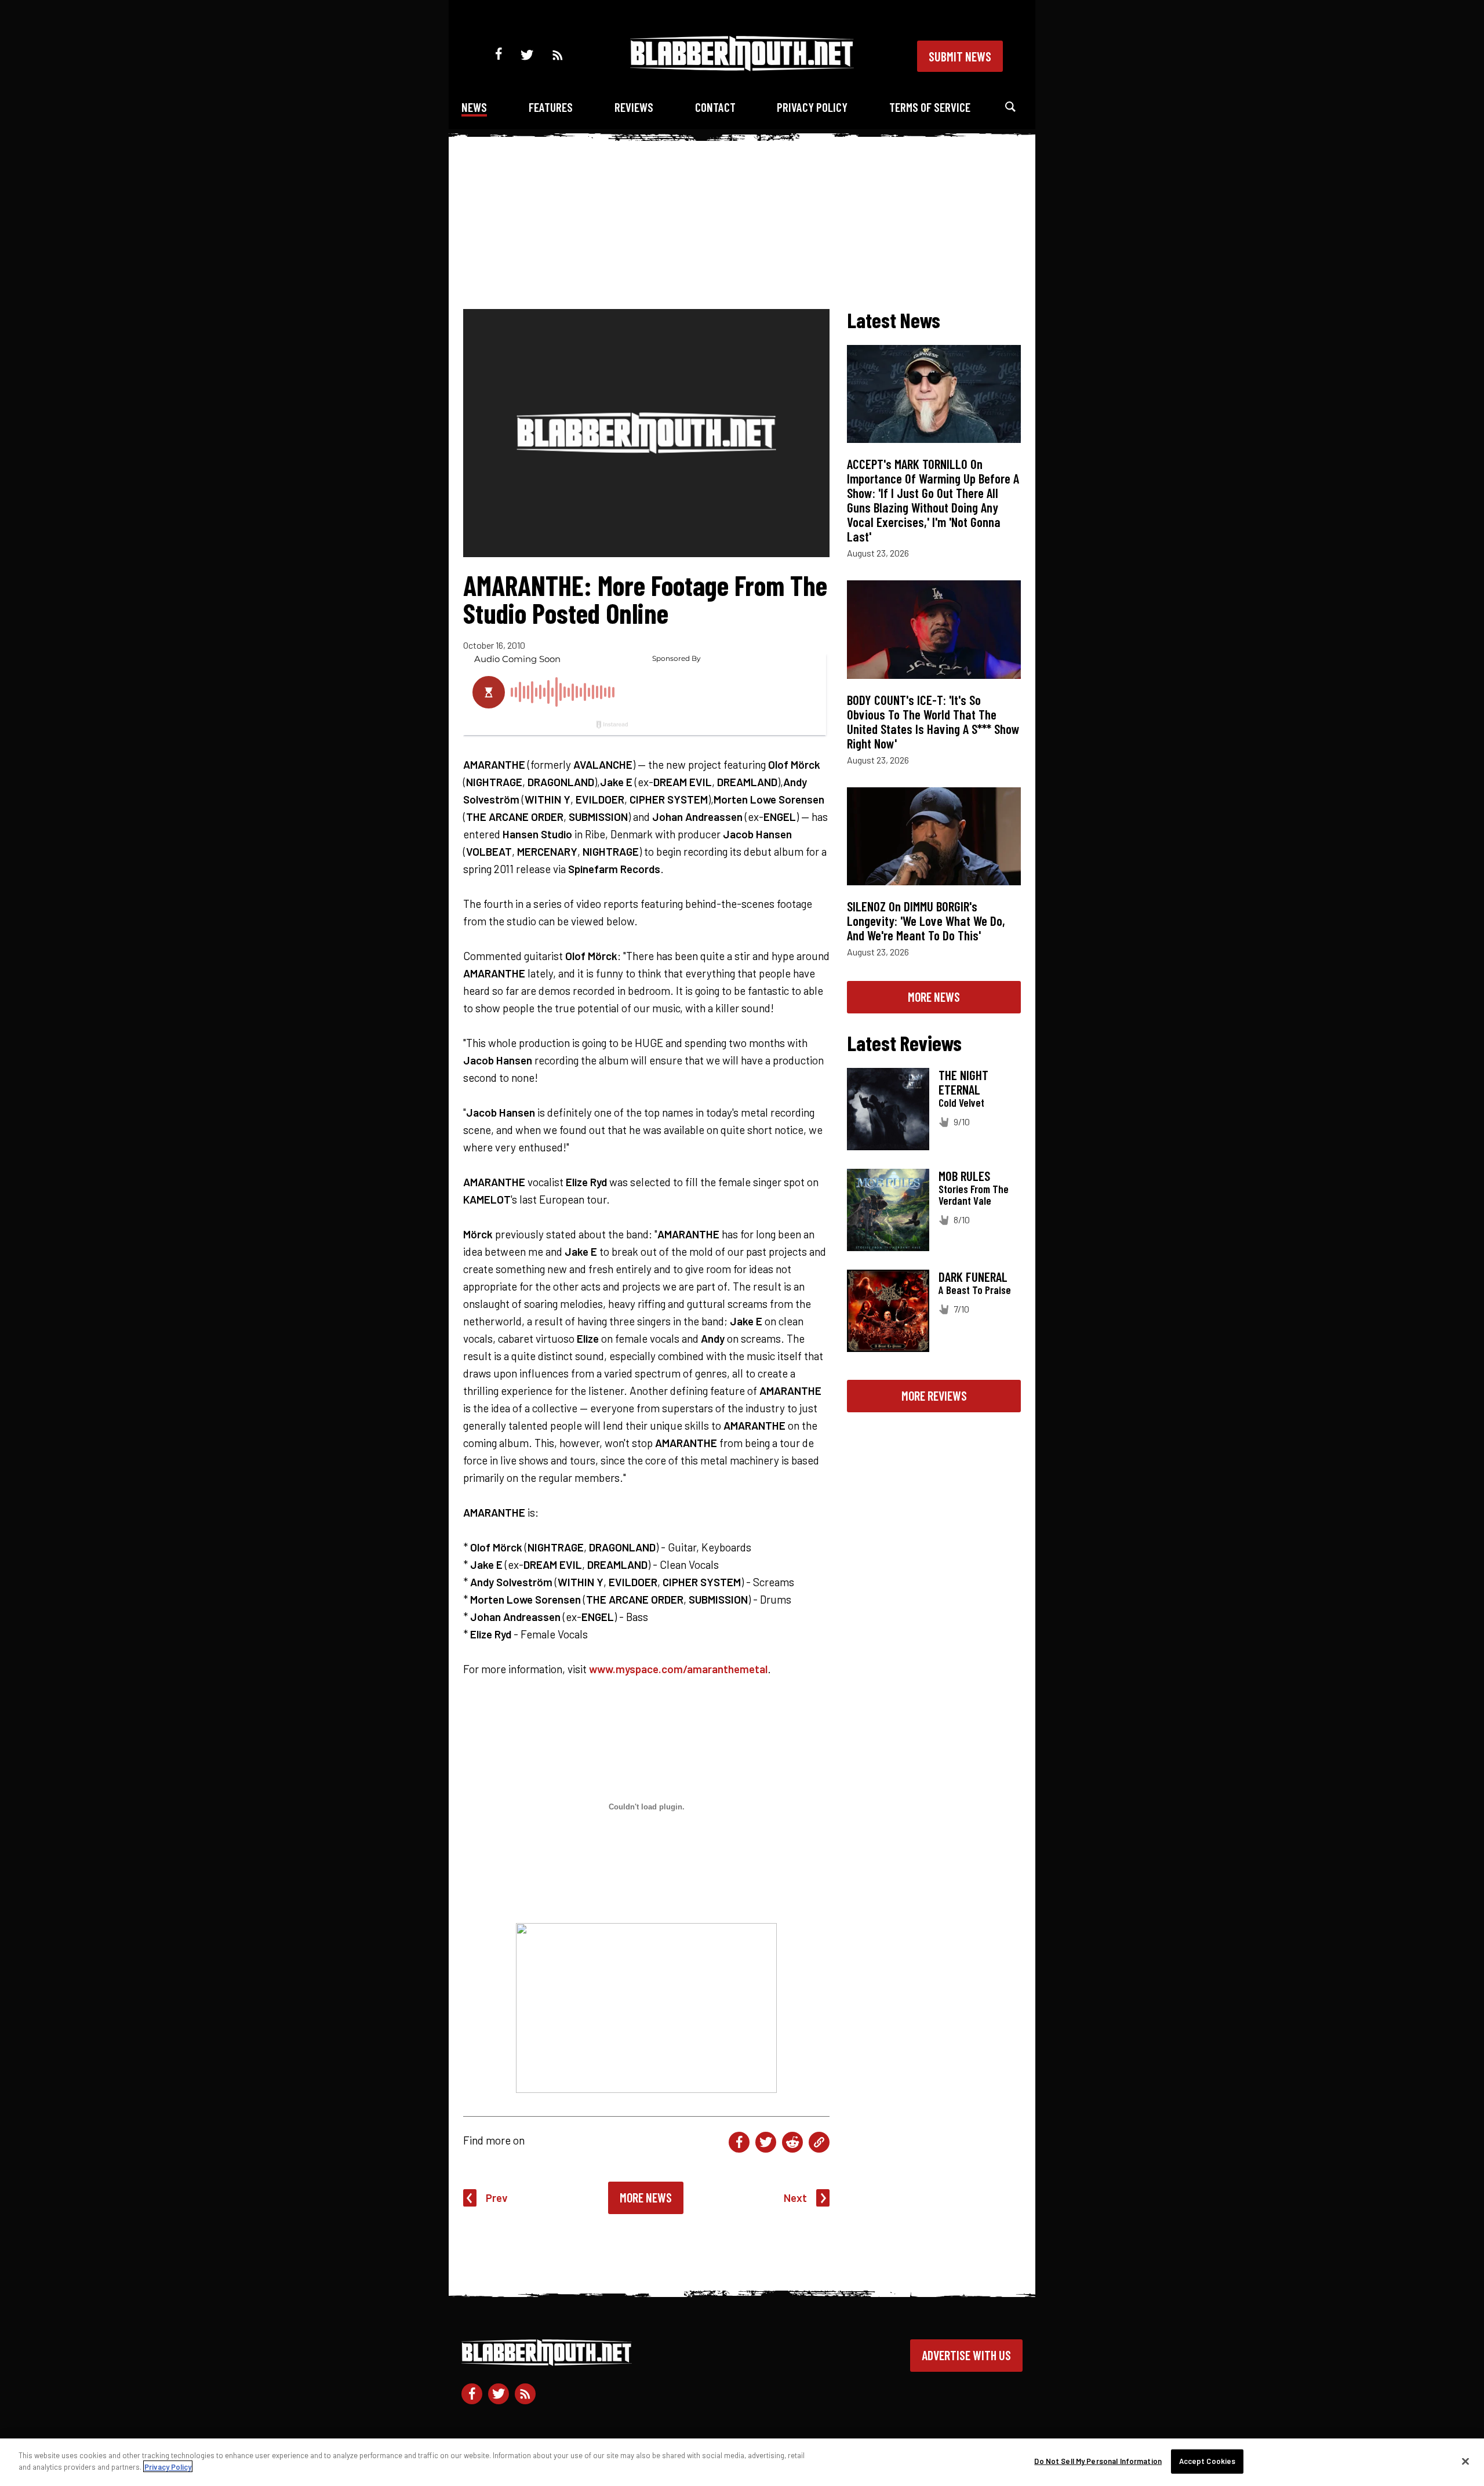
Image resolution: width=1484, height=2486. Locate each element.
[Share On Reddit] (792, 2142)
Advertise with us (966, 2355)
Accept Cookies (1207, 2461)
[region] (742, 2462)
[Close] (1465, 2461)
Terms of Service (930, 107)
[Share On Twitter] (766, 2142)
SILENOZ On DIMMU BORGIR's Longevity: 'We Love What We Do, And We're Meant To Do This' (926, 921)
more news (934, 997)
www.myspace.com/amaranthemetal (678, 1669)
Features (551, 107)
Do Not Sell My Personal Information (1098, 2461)
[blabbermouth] (742, 67)
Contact (715, 107)
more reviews (934, 1395)
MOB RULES (964, 1176)
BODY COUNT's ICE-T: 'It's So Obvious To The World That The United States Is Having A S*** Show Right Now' (933, 722)
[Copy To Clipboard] (819, 2142)
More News (646, 2197)
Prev (497, 2198)
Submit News (960, 56)
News (474, 107)
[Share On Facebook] (739, 2142)
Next (795, 2198)
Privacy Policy (812, 107)
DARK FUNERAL (973, 1277)
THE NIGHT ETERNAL (963, 1082)
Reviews (634, 107)
